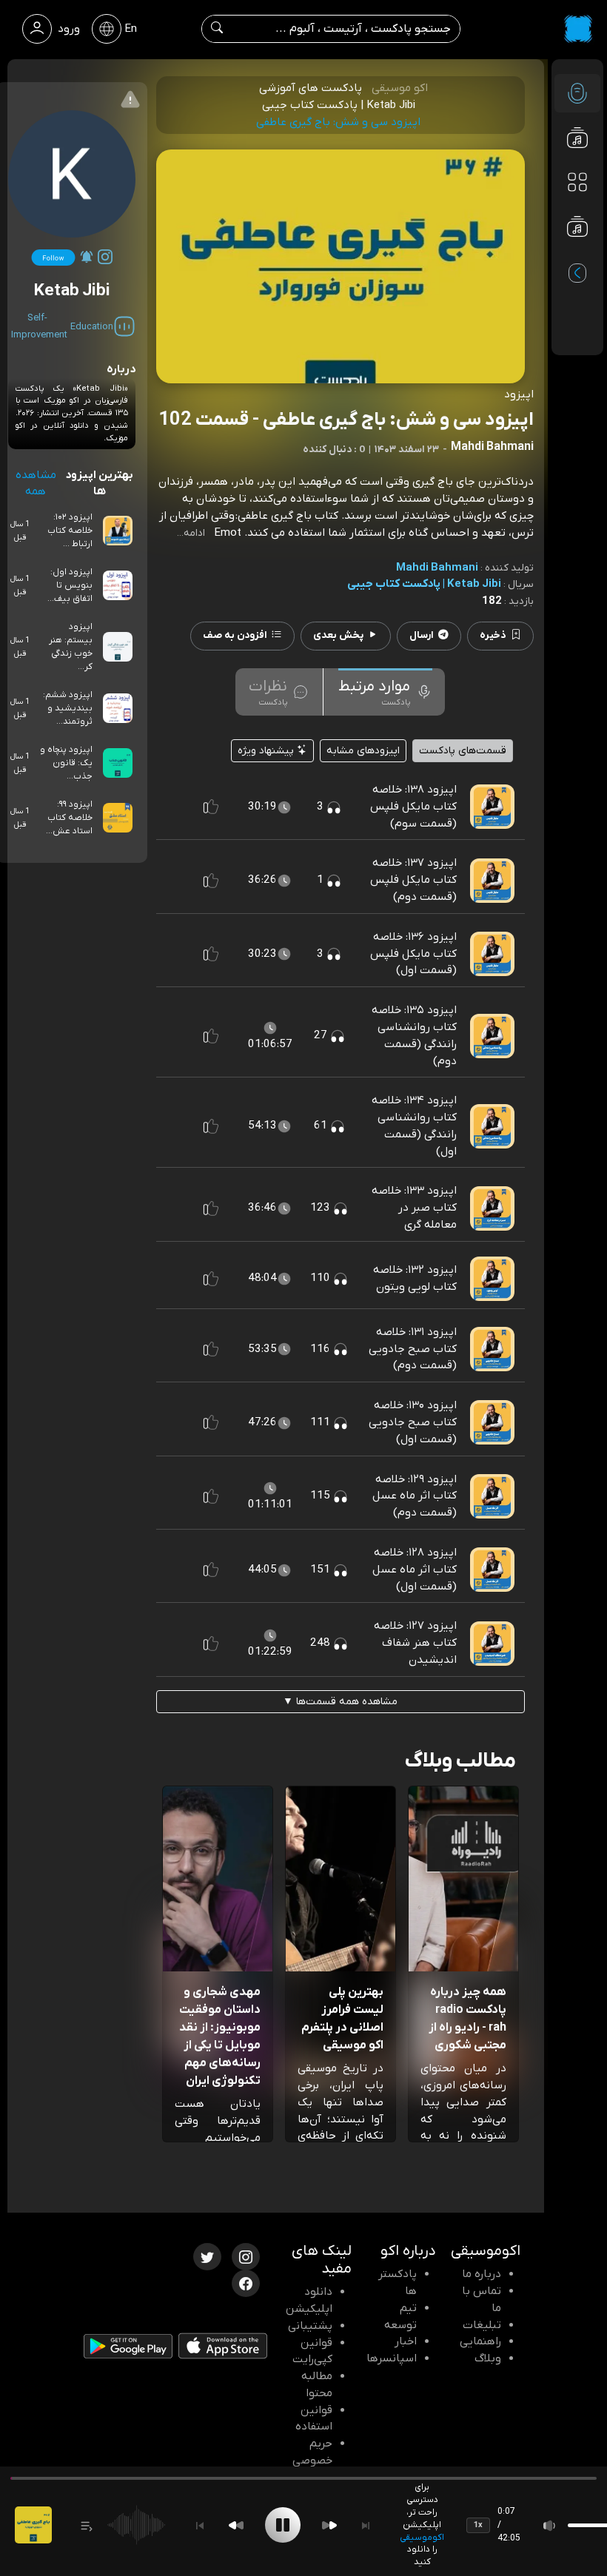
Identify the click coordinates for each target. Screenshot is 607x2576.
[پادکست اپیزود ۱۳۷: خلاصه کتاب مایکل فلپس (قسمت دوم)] (492, 880)
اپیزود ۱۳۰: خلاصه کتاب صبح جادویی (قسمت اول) (413, 1422)
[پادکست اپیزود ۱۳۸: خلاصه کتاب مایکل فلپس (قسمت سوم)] (492, 806)
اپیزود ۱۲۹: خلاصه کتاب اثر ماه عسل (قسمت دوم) (415, 1496)
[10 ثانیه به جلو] (329, 2525)
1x (478, 2525)
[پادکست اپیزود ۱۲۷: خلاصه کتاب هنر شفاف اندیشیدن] (492, 1643)
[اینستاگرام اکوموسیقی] (246, 2256)
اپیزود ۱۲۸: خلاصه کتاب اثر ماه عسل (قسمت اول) (415, 1570)
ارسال (422, 635)
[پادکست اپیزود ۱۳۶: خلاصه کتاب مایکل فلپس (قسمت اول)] (492, 953)
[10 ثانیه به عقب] (236, 2525)
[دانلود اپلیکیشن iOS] (223, 2349)
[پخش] (283, 2525)
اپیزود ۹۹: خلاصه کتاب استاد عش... (69, 818)
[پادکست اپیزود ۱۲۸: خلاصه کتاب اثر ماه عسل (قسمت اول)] (492, 1569)
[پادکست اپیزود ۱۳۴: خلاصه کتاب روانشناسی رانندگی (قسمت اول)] (492, 1126)
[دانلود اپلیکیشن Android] (128, 2350)
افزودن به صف (235, 635)
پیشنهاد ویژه (267, 751)
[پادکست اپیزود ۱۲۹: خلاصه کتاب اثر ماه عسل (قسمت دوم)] (492, 1496)
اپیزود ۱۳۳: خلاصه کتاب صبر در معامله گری (414, 1208)
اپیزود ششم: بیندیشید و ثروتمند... (68, 708)
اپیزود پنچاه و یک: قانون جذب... (66, 763)
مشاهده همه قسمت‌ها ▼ (340, 1702)
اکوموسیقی (422, 2538)
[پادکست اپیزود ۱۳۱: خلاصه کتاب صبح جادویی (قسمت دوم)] (492, 1348)
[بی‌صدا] (550, 2525)
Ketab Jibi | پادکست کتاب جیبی (424, 584)
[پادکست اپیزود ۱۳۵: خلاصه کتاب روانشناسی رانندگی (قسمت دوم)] (492, 1035)
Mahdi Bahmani (437, 568)
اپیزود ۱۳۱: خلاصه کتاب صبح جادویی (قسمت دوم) (413, 1349)
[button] (211, 807)
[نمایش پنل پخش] (87, 2525)
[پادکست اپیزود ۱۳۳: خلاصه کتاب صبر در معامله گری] (492, 1208)
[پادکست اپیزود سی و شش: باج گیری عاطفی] (33, 2525)
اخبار (406, 2341)
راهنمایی (480, 2341)
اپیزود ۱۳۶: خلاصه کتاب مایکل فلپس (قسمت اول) (413, 954)
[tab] (385, 692)
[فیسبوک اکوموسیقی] (246, 2282)
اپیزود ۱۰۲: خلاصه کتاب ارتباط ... (70, 531)
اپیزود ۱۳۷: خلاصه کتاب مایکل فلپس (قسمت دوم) (413, 880)
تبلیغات (482, 2325)
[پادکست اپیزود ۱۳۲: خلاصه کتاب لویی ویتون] (492, 1278)
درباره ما (482, 2274)
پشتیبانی (310, 2326)
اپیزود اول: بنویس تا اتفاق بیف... (70, 585)
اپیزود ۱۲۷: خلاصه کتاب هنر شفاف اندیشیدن (415, 1643)
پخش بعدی (338, 635)
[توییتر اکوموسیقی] (207, 2256)
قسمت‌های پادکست (463, 751)
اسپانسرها (392, 2358)
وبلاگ (488, 2358)
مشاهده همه (36, 484)
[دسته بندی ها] (577, 182)
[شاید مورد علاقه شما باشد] (577, 256)
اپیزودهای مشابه (363, 751)
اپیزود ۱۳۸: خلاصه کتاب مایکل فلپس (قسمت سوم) (413, 807)
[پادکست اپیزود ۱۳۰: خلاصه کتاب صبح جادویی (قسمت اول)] (492, 1422)
